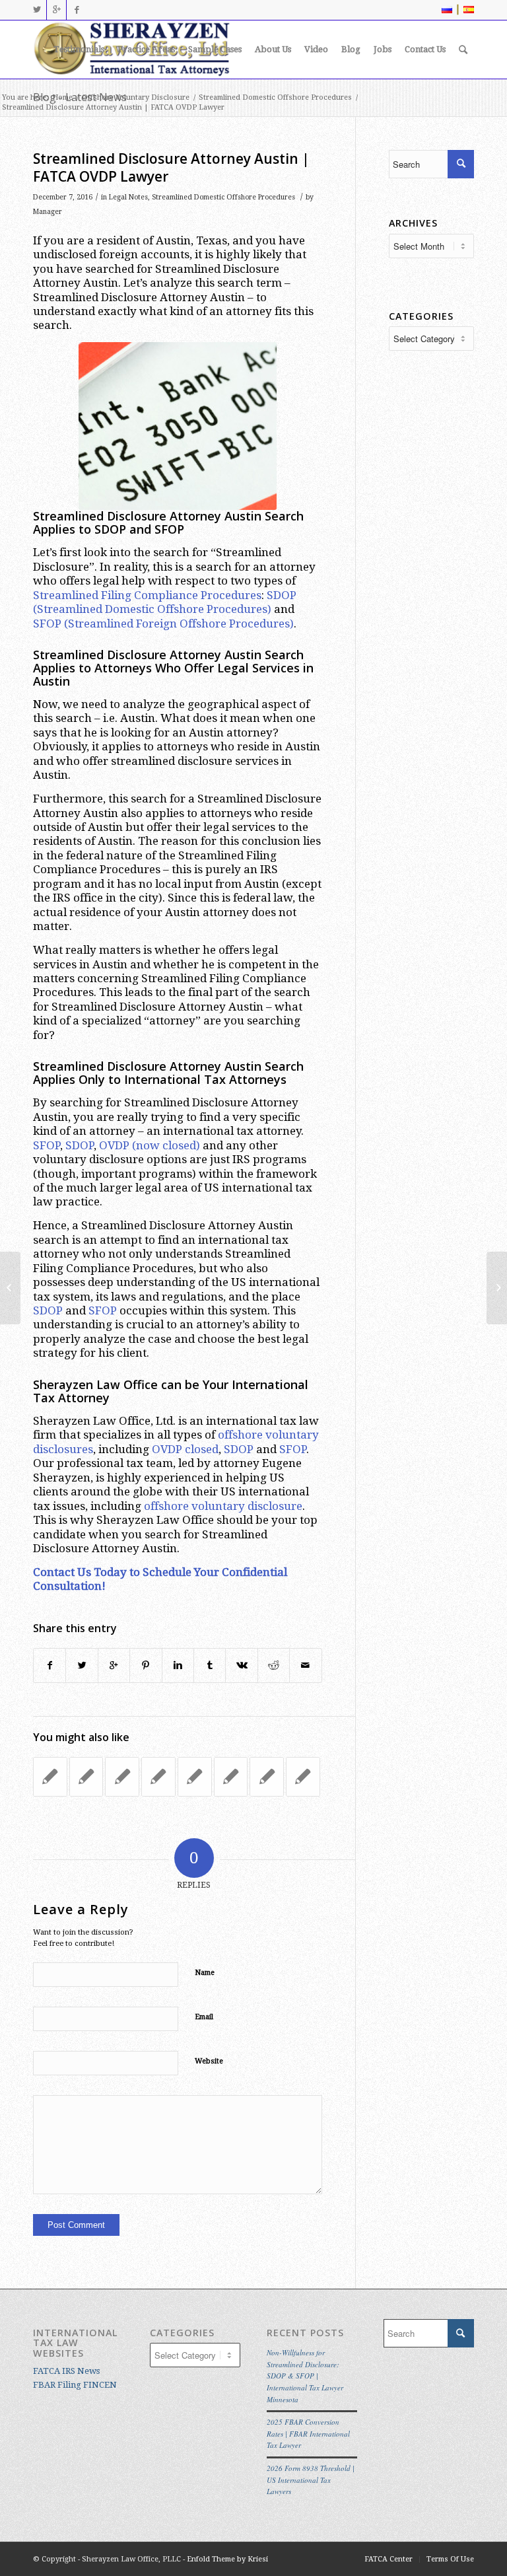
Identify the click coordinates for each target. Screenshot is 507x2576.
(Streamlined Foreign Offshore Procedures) (179, 624)
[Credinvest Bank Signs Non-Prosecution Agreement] (122, 1777)
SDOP (80, 1145)
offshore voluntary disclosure (223, 1506)
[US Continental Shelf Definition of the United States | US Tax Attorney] (267, 1777)
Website (209, 2061)
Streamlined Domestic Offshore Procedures (275, 97)
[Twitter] (37, 10)
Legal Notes (128, 197)
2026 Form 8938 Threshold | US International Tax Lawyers (311, 2480)
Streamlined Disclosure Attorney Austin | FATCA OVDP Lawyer (171, 167)
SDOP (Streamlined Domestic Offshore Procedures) (165, 602)
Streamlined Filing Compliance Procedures (147, 595)
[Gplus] (56, 10)
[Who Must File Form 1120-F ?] (50, 1777)
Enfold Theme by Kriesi (227, 2559)
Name (205, 1973)
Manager (48, 212)
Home (62, 97)
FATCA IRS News (66, 2371)
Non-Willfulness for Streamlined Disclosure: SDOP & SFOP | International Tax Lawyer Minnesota (305, 2376)
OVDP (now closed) (150, 1145)
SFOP (47, 624)
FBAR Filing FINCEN (75, 2385)
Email (204, 2017)
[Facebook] (77, 10)
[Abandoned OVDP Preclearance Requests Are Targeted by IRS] (231, 1777)
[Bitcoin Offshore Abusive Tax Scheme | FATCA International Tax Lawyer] (10, 1288)
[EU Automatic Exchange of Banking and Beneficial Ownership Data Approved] (86, 1777)
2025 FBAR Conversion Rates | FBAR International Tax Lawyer (308, 2433)
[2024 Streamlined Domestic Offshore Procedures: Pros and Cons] (195, 1777)
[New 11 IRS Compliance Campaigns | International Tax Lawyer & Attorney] (303, 1777)
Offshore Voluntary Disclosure (136, 97)
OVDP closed (185, 1449)
